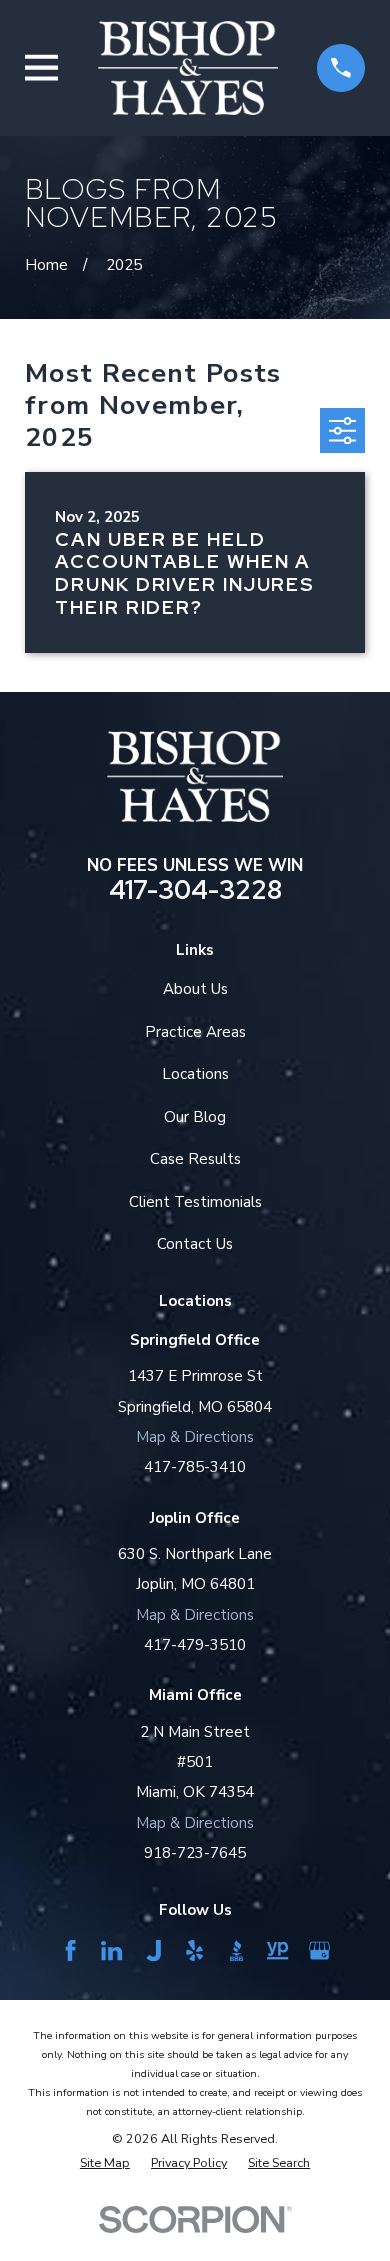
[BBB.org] (236, 1950)
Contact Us (195, 1244)
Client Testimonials (195, 1202)
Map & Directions (195, 1437)
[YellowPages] (277, 1950)
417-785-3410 (195, 1467)
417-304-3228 (195, 890)
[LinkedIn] (111, 1950)
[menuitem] (105, 2162)
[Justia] (153, 1950)
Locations (195, 1074)
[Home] (188, 68)
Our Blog (195, 1117)
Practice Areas (195, 1032)
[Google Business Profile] (319, 1950)
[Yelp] (194, 1950)
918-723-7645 (195, 1853)
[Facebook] (70, 1950)
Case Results (195, 1159)
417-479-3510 (195, 1645)
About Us (195, 989)
